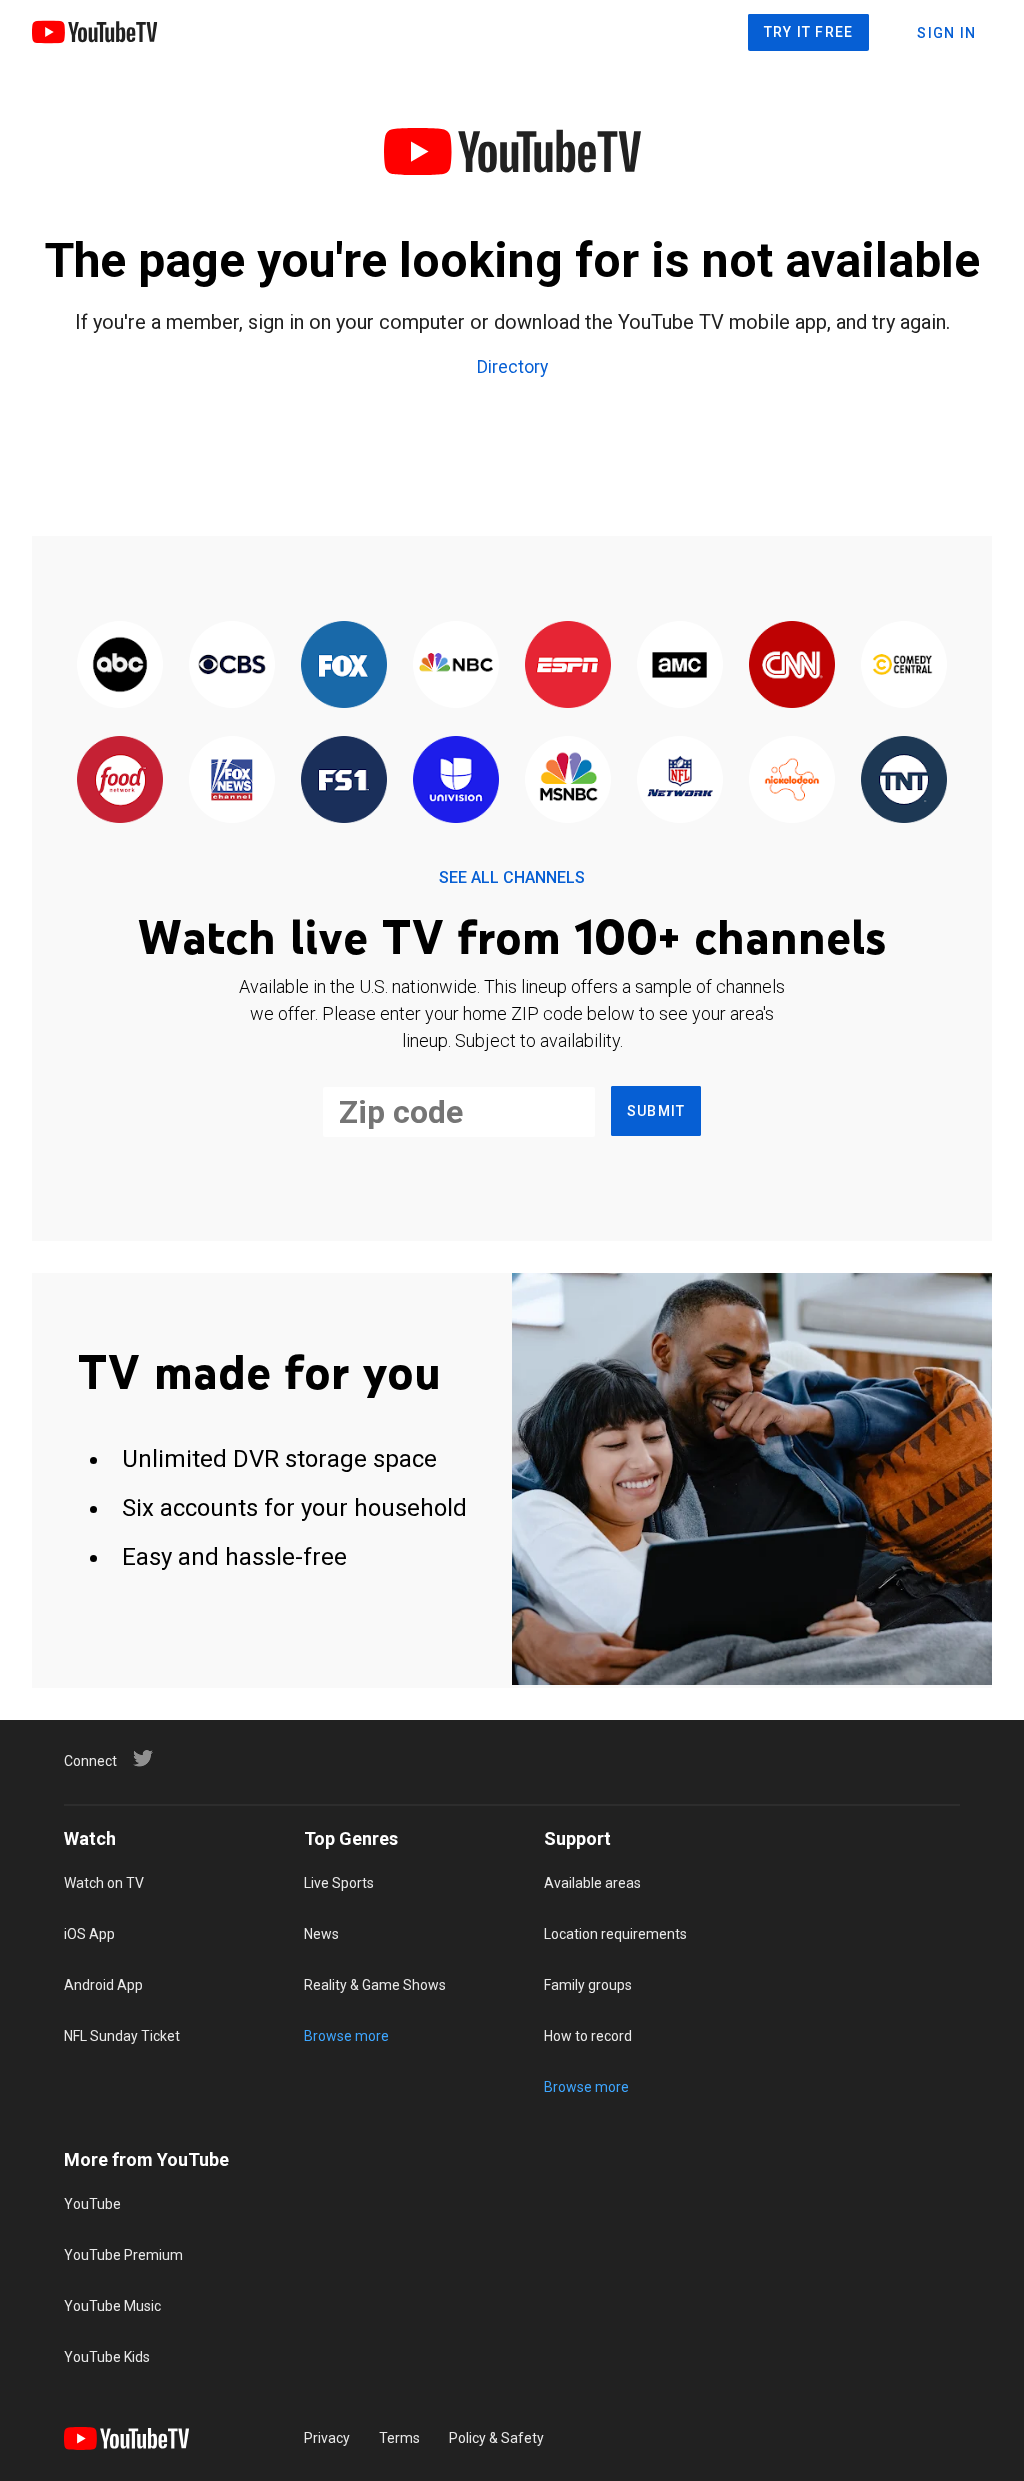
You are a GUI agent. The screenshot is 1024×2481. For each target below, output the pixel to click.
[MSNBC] (568, 780)
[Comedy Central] (904, 665)
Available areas (592, 1883)
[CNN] (792, 665)
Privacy (327, 2438)
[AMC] (680, 665)
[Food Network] (120, 780)
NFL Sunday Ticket (122, 2036)
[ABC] (120, 665)
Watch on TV (104, 1883)
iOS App (89, 1934)
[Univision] (456, 780)
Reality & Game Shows (375, 1985)
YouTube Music (112, 2306)
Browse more (346, 2036)
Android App (103, 1985)
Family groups (588, 1985)
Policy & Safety (496, 2438)
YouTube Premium (123, 2255)
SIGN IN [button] (946, 33)
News (321, 1934)
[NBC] (456, 665)
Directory (512, 368)
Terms (399, 2438)
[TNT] (904, 780)
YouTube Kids (107, 2357)
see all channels (512, 877)
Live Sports (339, 1883)
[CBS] (232, 665)
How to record (588, 2036)
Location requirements (615, 1934)
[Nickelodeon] (792, 780)
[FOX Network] (344, 665)
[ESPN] (568, 665)
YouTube (92, 2204)
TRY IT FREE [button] (809, 32)
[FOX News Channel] (232, 780)
